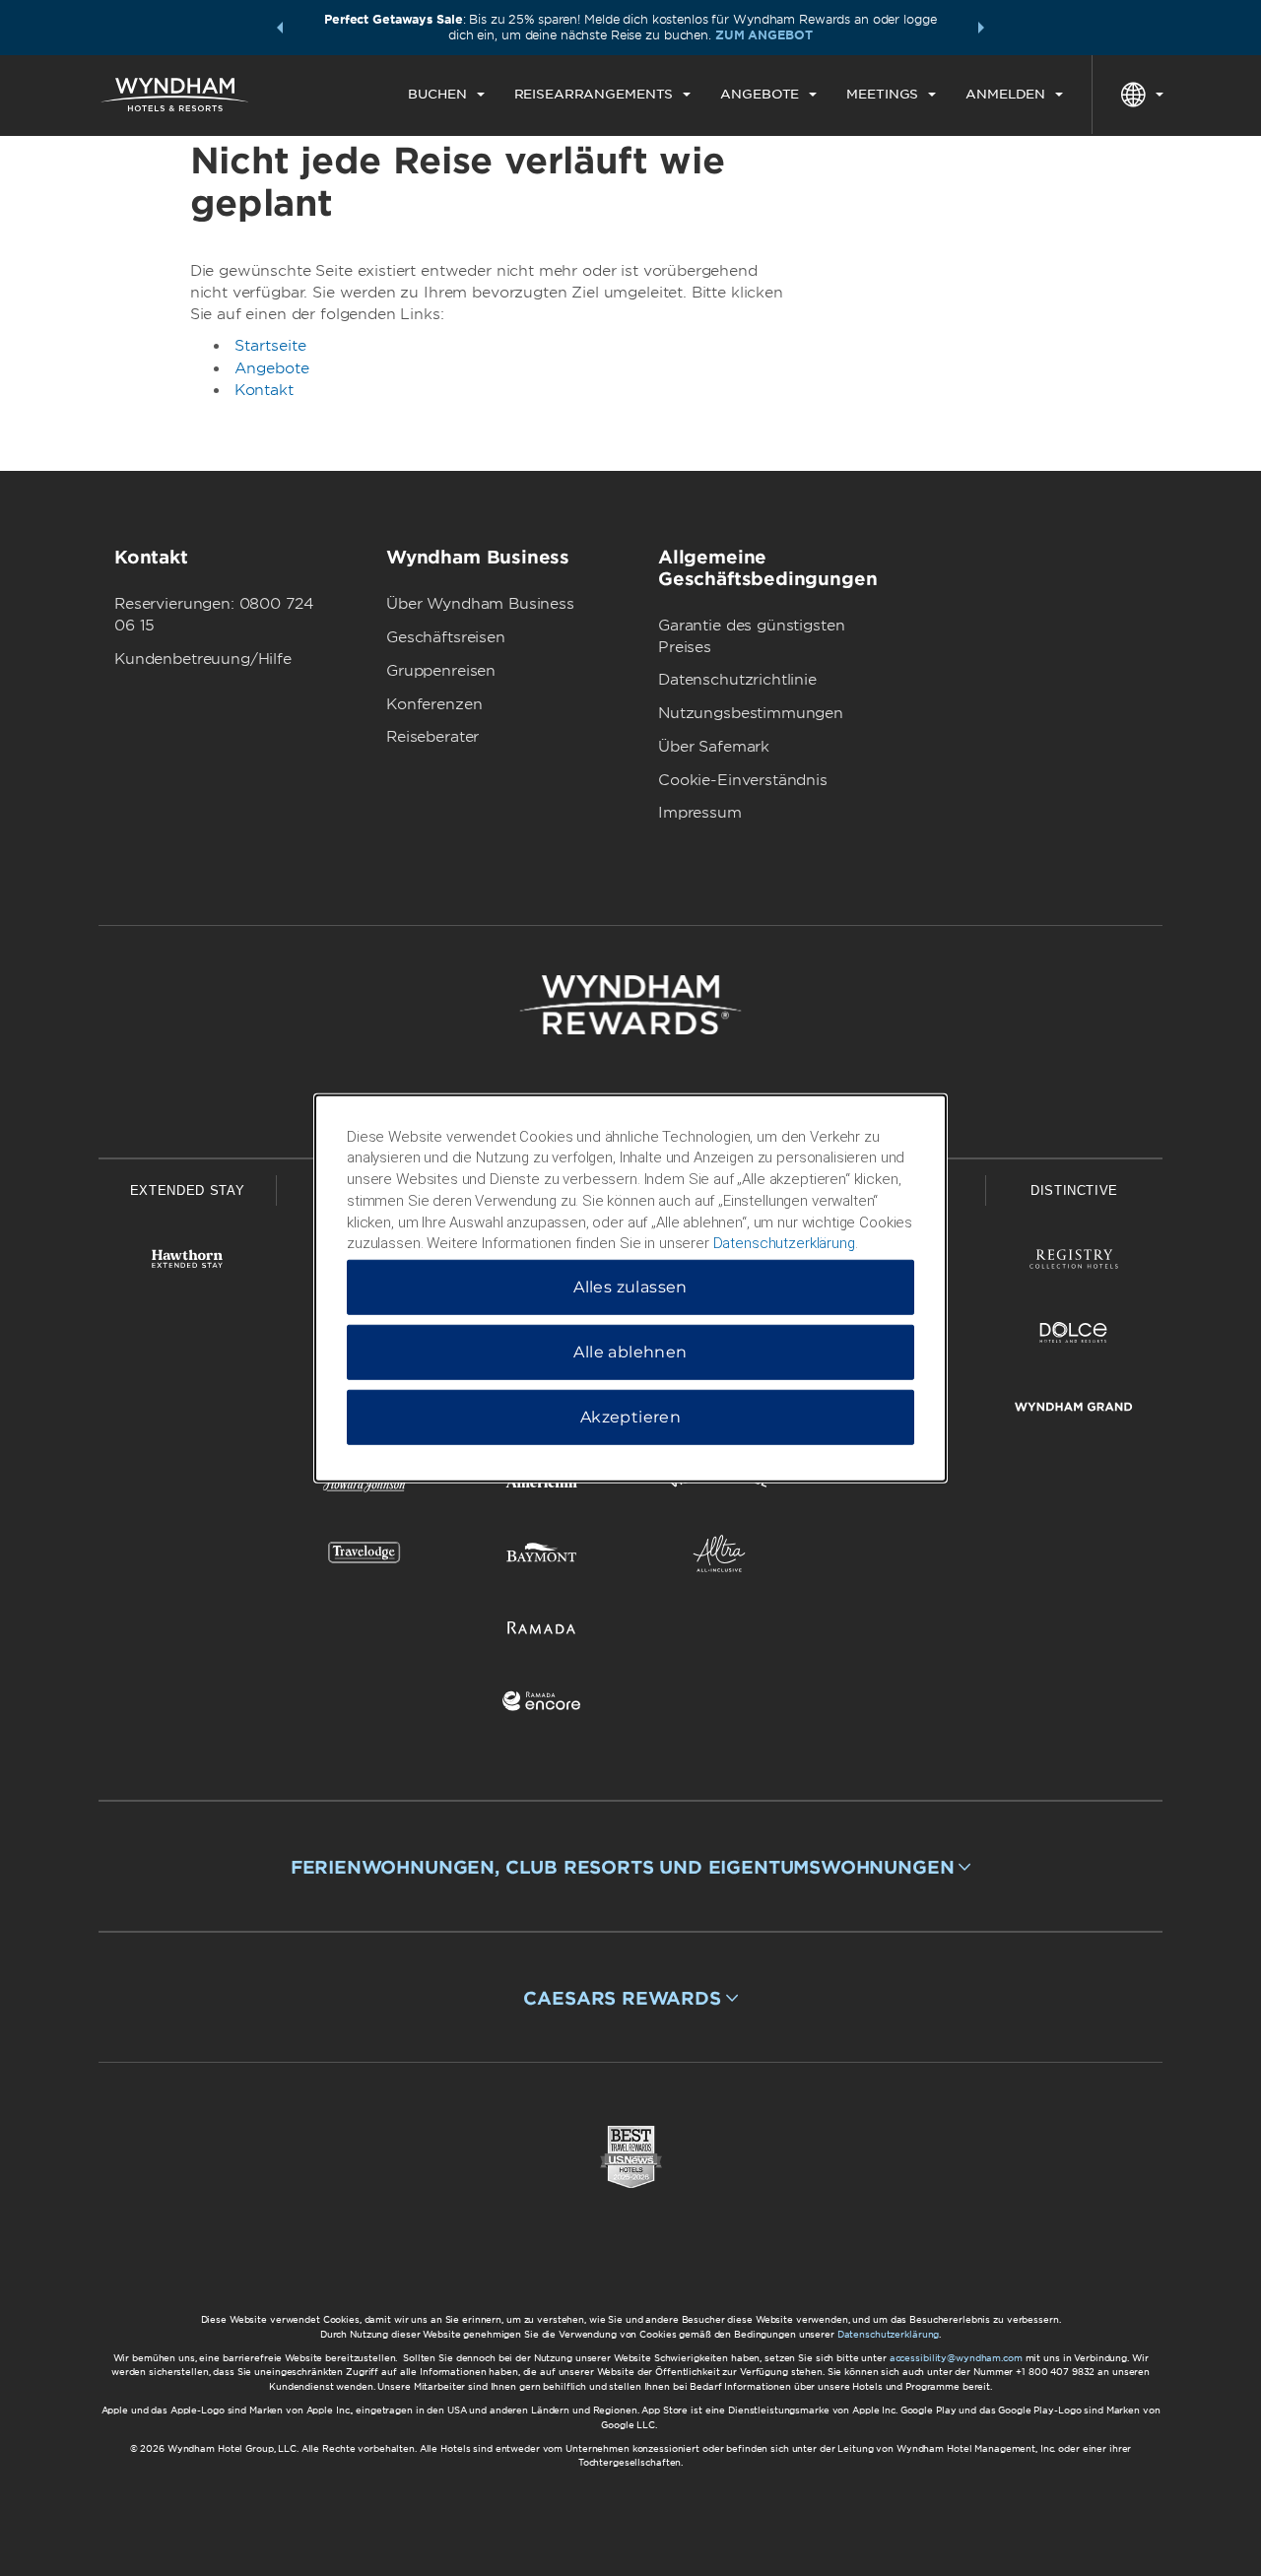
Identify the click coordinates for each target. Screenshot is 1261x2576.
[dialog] (630, 1288)
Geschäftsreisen (446, 637)
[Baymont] (542, 1557)
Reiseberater (432, 737)
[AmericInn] (542, 1483)
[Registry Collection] (1074, 1262)
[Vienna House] (719, 1483)
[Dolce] (1074, 1336)
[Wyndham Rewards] (630, 1005)
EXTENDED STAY (187, 1190)
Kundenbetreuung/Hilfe (203, 659)
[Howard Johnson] (365, 1483)
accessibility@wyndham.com (956, 2358)
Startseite (270, 346)
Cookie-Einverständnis (743, 780)
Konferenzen (434, 704)
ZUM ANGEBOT (764, 35)
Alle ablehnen (630, 1352)
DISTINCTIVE (1074, 1190)
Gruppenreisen (441, 671)
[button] (280, 28)
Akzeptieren (630, 1417)
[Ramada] (542, 1631)
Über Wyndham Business (480, 604)
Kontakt (264, 390)
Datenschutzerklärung (889, 2334)
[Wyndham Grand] (1074, 1410)
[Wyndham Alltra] (719, 1557)
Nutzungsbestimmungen (751, 713)
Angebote (272, 368)
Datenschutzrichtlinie (737, 680)
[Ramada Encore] (542, 1705)
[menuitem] (446, 95)
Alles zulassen (630, 1287)
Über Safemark (714, 747)
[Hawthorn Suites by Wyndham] (187, 1262)
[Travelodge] (365, 1557)
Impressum (700, 813)
